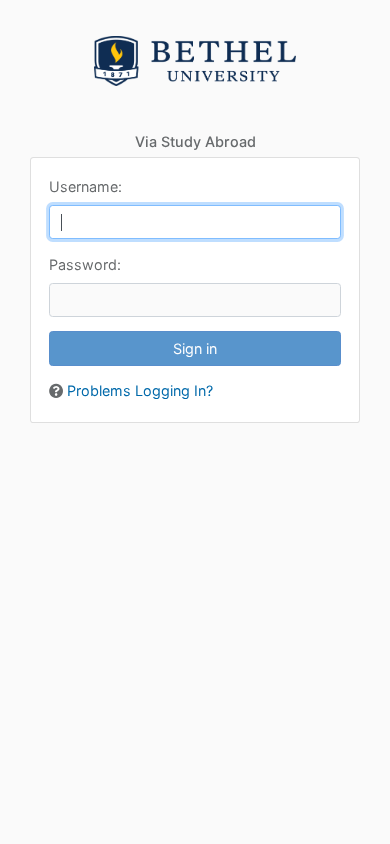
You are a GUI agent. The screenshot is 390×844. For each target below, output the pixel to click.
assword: (85, 264)
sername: (85, 186)
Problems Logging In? (140, 390)
